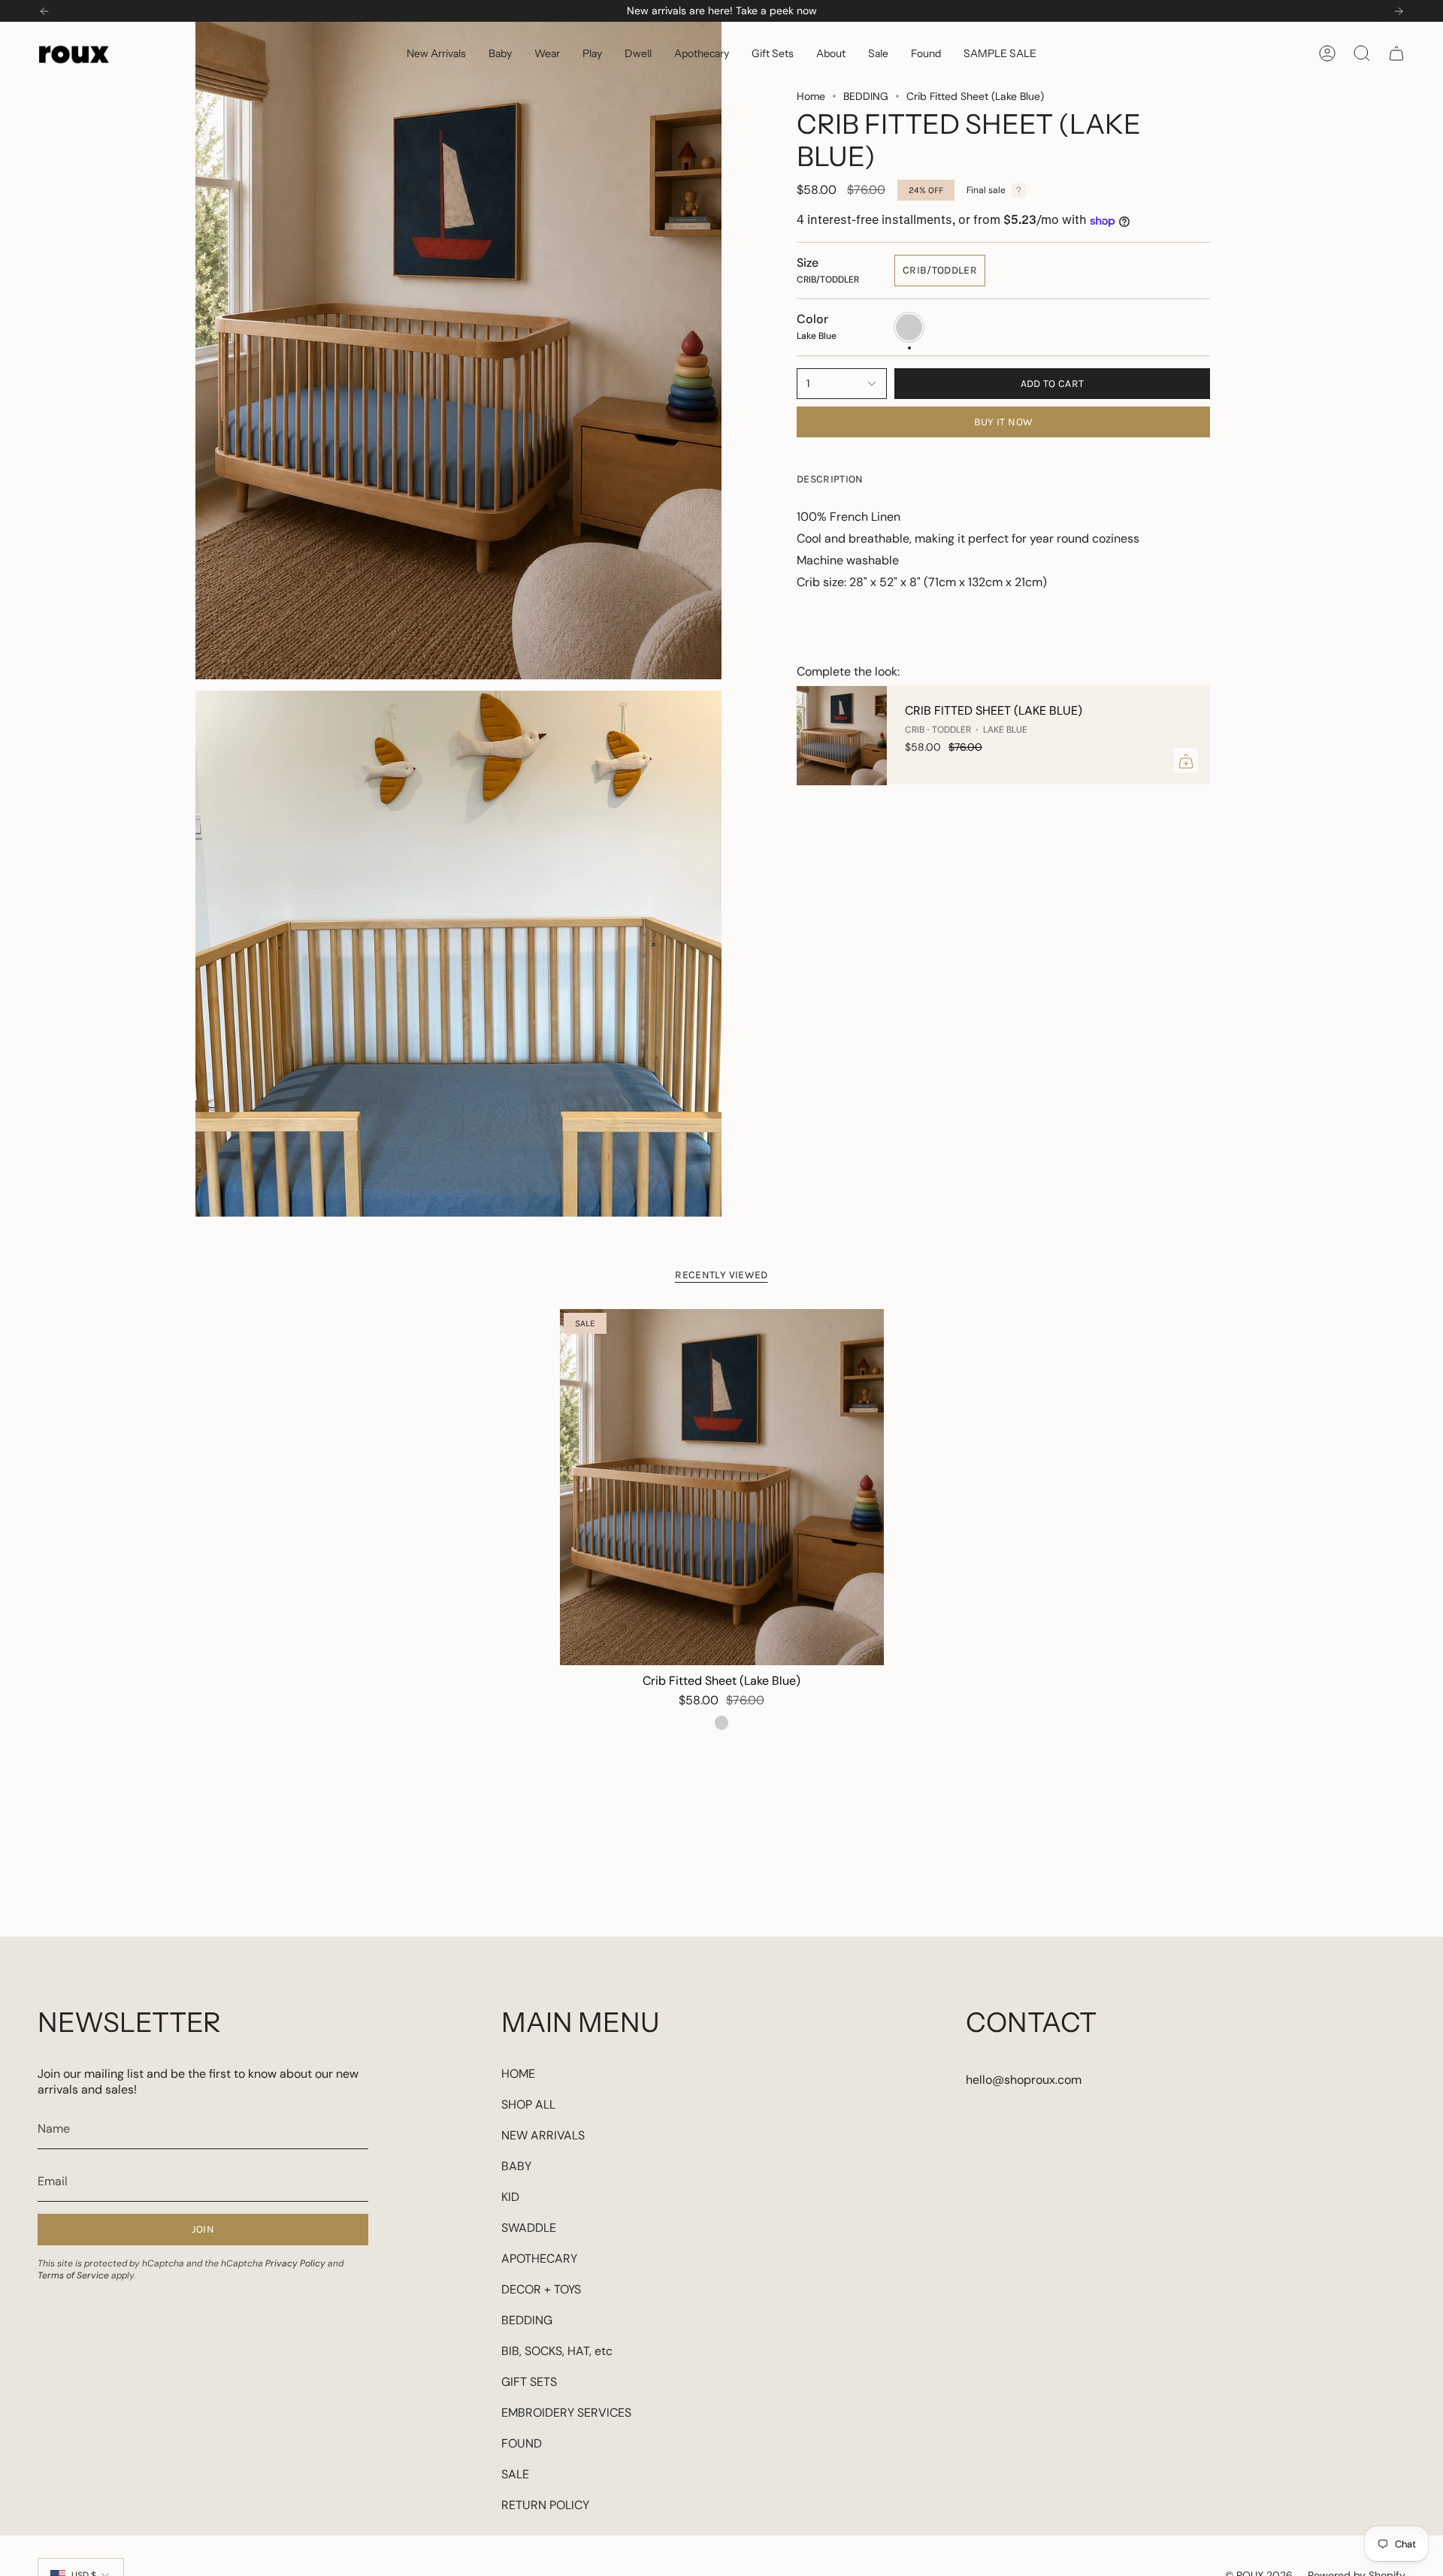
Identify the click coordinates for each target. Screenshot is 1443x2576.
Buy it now (1004, 422)
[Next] (1399, 11)
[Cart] (1396, 53)
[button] (500, 53)
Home (811, 96)
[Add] (1186, 761)
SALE (515, 2474)
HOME (518, 2074)
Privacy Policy (295, 2263)
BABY (516, 2166)
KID (510, 2197)
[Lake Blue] (721, 1722)
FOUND (522, 2443)
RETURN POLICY (545, 2505)
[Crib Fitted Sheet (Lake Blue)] (842, 736)
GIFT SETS (529, 2382)
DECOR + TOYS (541, 2289)
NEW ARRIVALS (543, 2135)
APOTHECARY (539, 2259)
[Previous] (44, 11)
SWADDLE (529, 2228)
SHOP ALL (528, 2104)
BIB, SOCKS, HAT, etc (557, 2351)
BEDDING (866, 96)
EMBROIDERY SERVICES (566, 2413)
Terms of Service (73, 2275)
